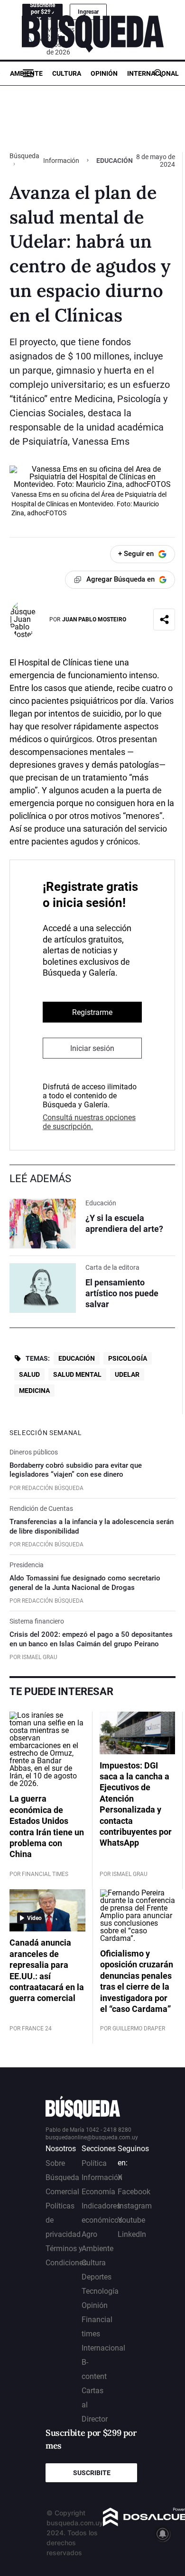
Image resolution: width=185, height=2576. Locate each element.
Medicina (34, 1391)
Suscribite (92, 2473)
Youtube (131, 2220)
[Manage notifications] (163, 2534)
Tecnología (100, 2291)
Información (61, 161)
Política (94, 2163)
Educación (77, 1358)
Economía (98, 2192)
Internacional (153, 73)
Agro (89, 2234)
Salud (29, 1374)
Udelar (127, 1374)
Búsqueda (24, 156)
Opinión (104, 73)
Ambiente (26, 73)
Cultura (67, 73)
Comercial (62, 2192)
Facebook (134, 2192)
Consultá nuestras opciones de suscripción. (89, 1122)
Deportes (97, 2277)
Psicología (128, 1358)
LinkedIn (132, 2234)
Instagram (135, 2206)
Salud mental (77, 1374)
